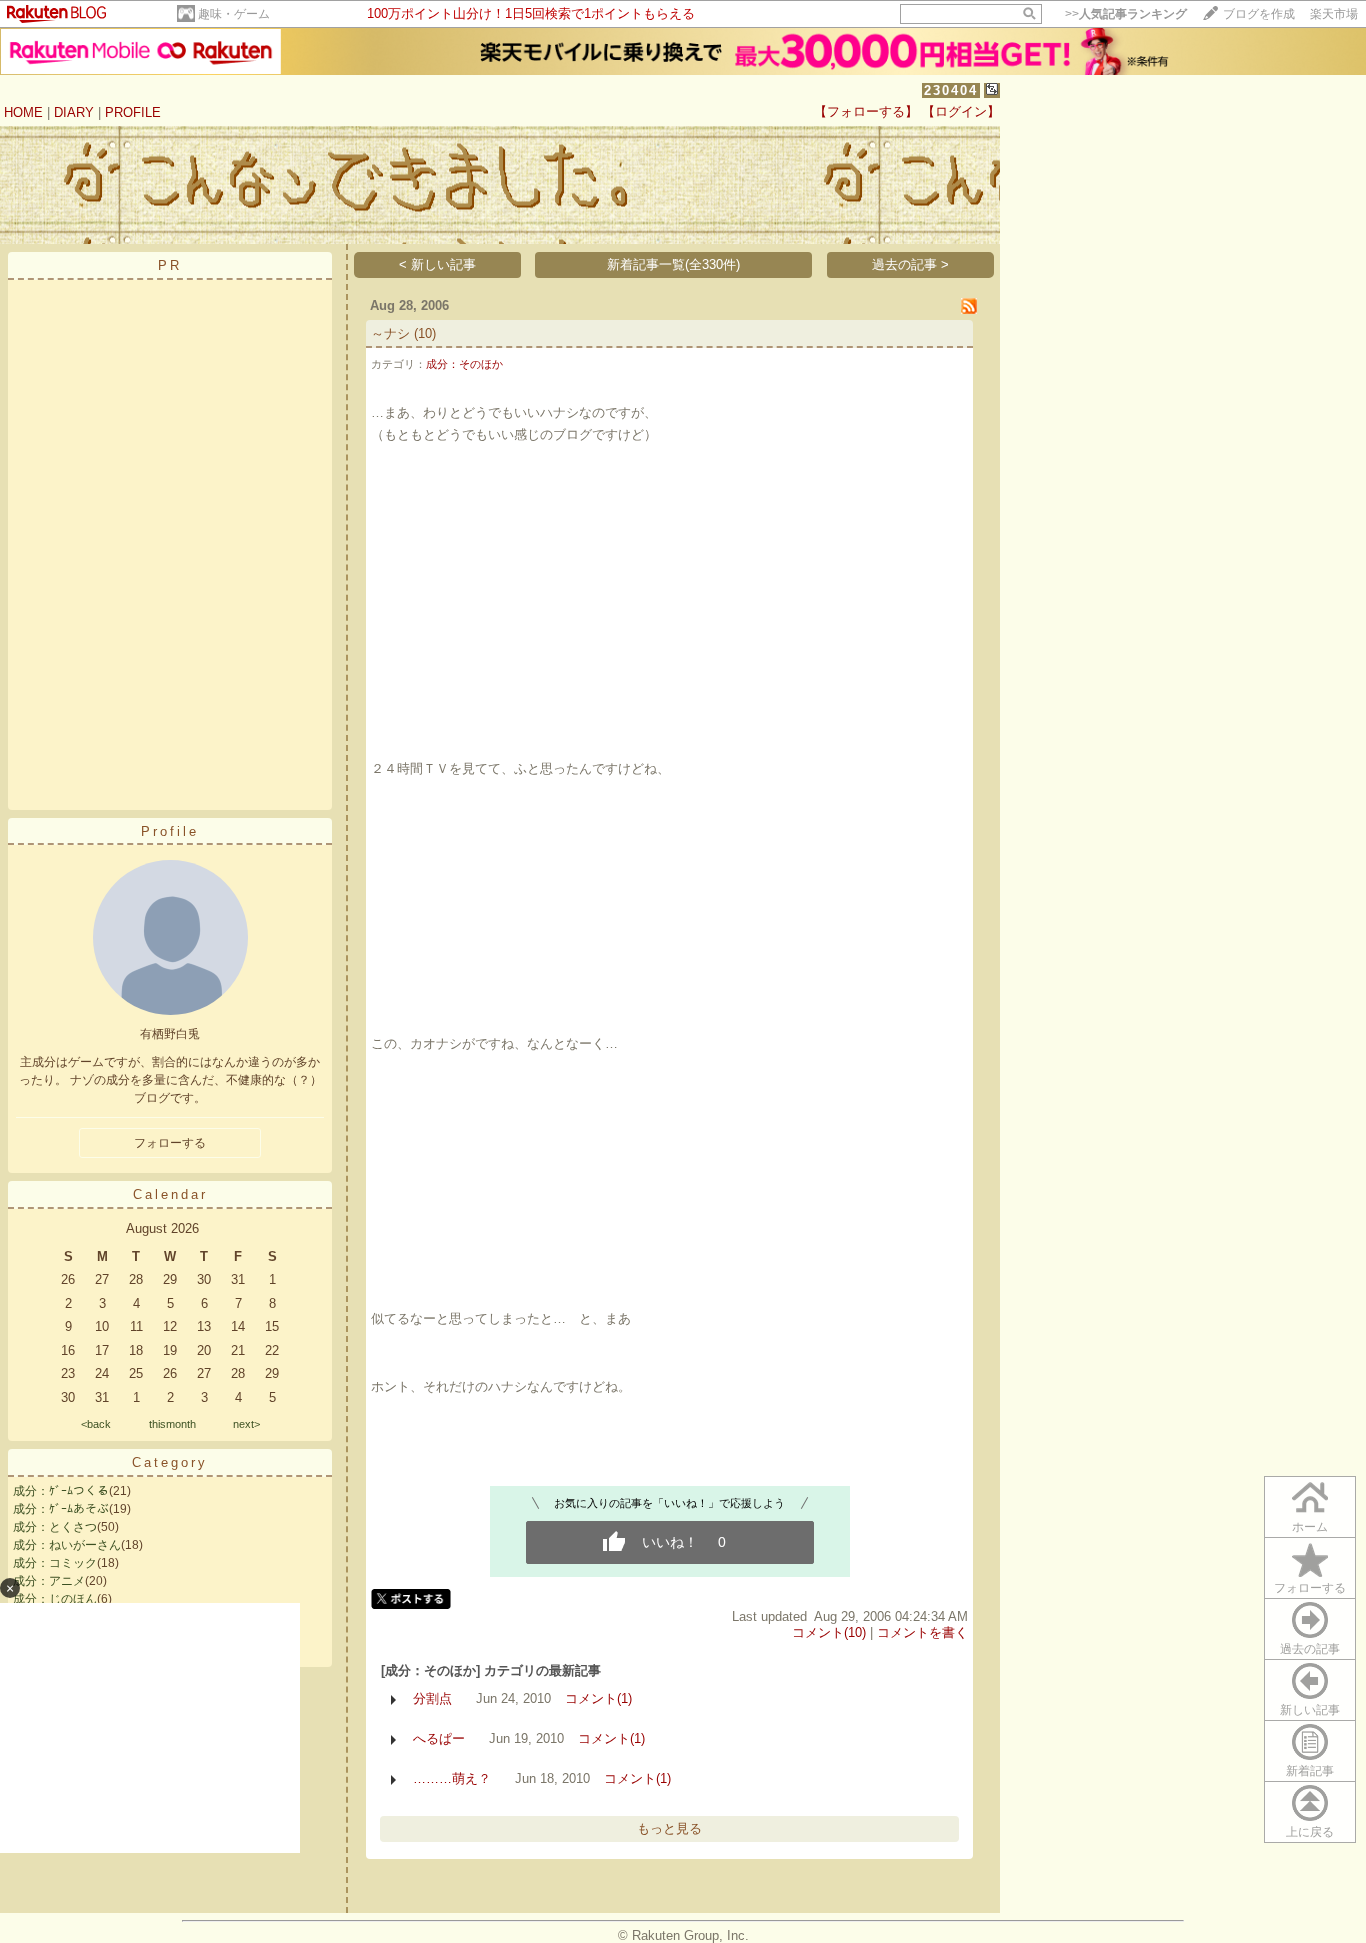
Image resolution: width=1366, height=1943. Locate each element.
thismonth (172, 1424)
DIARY (74, 112)
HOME (23, 112)
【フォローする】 (866, 111)
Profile (170, 831)
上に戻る (1310, 1832)
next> (246, 1424)
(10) (425, 333)
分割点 (432, 1698)
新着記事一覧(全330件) (673, 264)
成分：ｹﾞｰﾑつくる (61, 1491)
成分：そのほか (464, 364)
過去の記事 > (910, 264)
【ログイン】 (961, 111)
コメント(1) (598, 1698)
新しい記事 (1310, 1710)
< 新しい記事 (437, 264)
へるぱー (439, 1738)
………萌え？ (452, 1778)
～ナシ (390, 333)
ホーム (1310, 1527)
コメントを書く (922, 1632)
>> (1126, 14)
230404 (951, 90)
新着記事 (1310, 1771)
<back (96, 1424)
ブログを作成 (1259, 14)
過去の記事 (1310, 1649)
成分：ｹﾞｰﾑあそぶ (61, 1509)
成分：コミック (55, 1563)
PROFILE (133, 112)
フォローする (1310, 1588)
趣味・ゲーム (234, 14)
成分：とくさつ (55, 1527)
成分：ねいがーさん (67, 1545)
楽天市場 (1334, 14)
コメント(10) (829, 1632)
